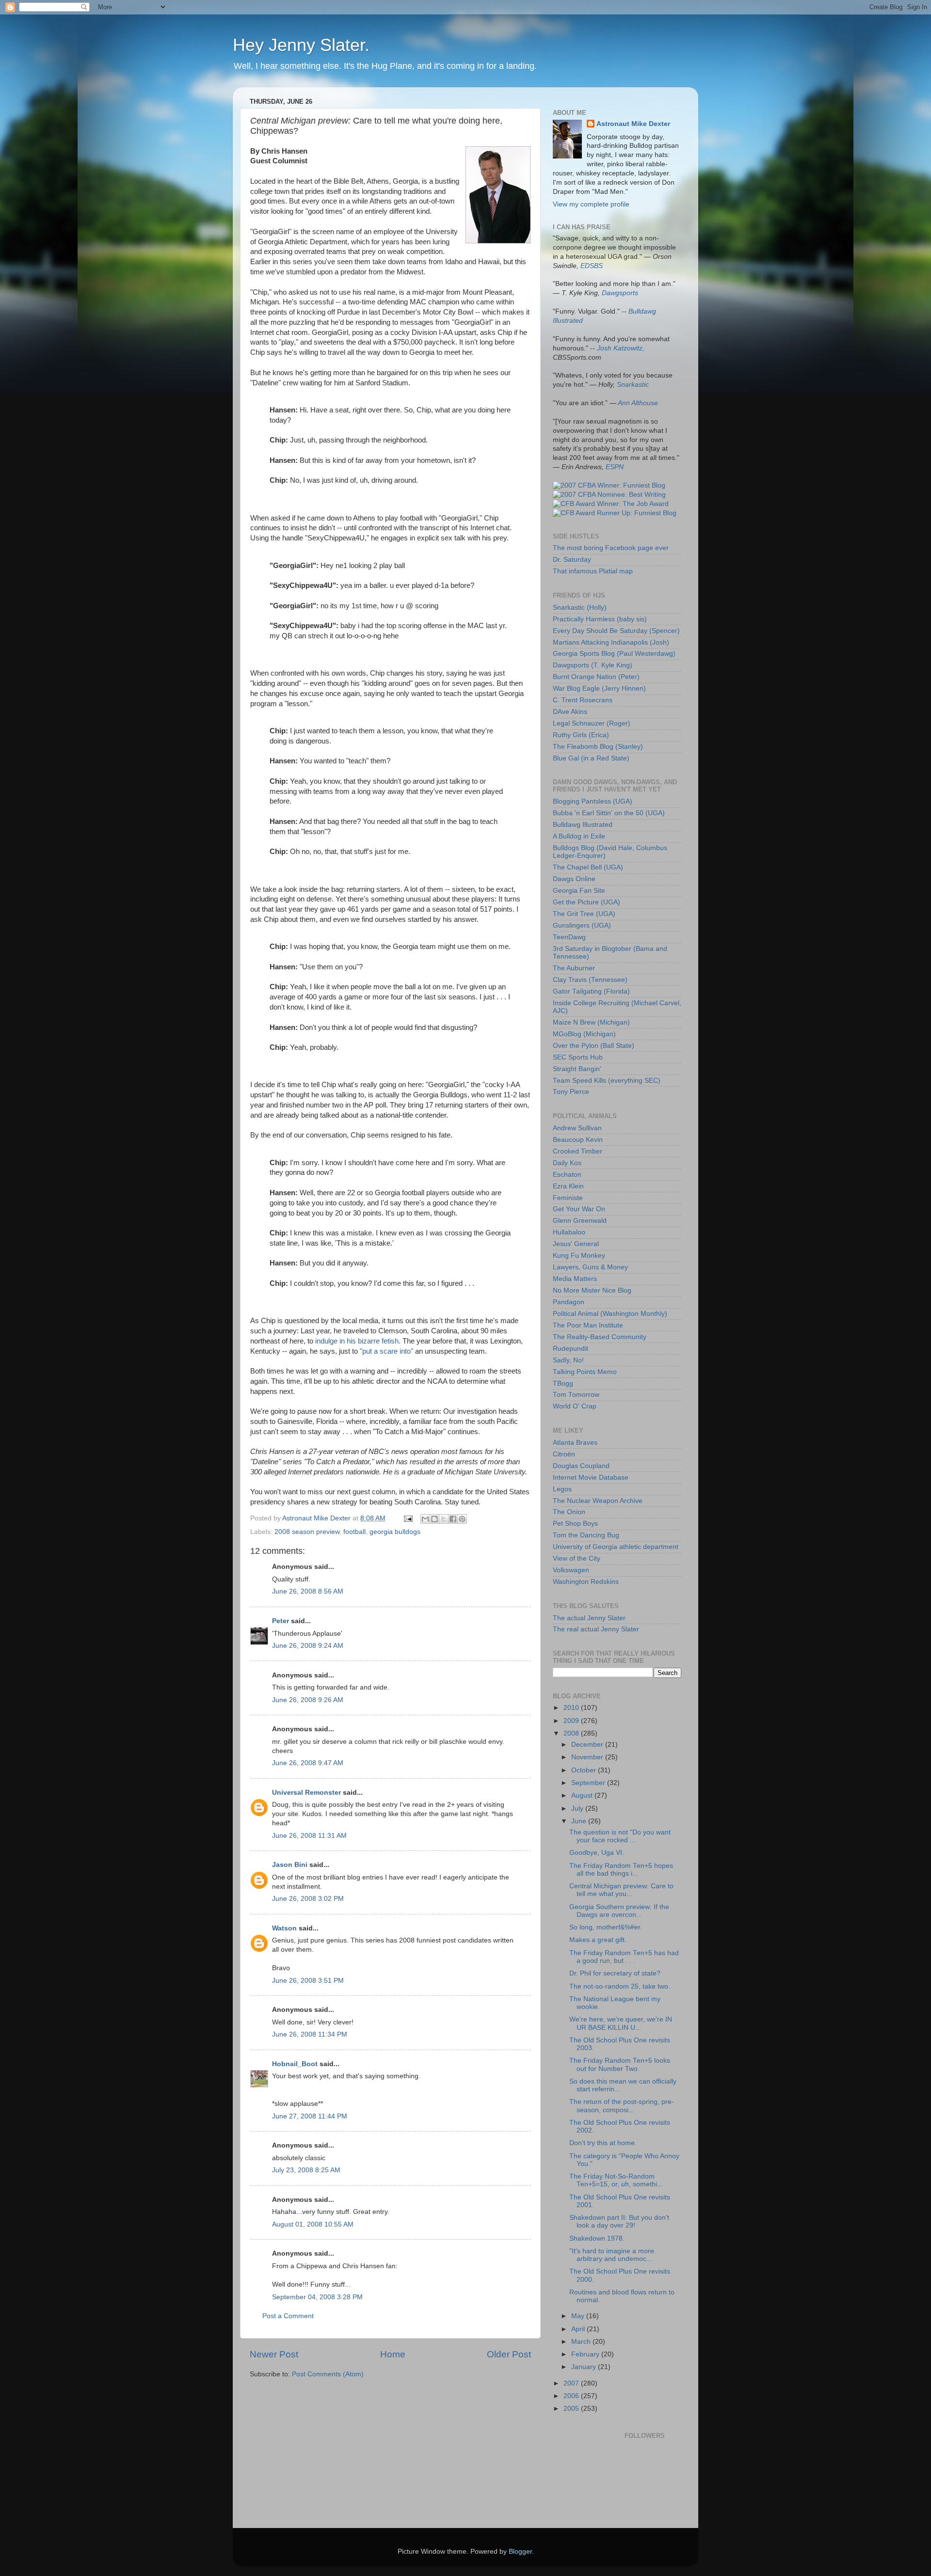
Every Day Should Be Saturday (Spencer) (616, 631)
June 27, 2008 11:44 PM (310, 2116)
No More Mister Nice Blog (592, 1290)
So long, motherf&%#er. (606, 1927)
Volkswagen (571, 1570)
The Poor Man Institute (588, 1325)
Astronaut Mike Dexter (633, 124)
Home (393, 2354)
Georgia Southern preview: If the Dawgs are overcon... (619, 1911)
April (579, 2329)
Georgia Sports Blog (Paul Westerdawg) (614, 654)
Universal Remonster (306, 1793)
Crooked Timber (578, 1151)
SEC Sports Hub (578, 1057)
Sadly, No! (568, 1360)
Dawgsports (620, 293)
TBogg (563, 1383)
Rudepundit (570, 1349)
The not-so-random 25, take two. (620, 1986)
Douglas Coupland (581, 1466)
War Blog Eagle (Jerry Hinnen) (599, 688)
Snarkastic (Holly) (580, 608)
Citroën (564, 1454)
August (583, 1795)
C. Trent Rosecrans (583, 700)
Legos (562, 1489)
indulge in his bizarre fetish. (358, 1341)
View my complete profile (591, 204)
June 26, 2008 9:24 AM (308, 1646)
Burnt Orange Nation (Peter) (596, 677)
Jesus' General (576, 1244)
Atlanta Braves (575, 1443)
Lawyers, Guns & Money (590, 1267)
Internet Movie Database (591, 1478)
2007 (572, 2383)
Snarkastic (633, 385)
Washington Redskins (586, 1582)
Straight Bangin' (577, 1069)
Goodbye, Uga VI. (597, 1853)
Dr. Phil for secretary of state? (615, 1973)
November (588, 1757)
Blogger (520, 2552)
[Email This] (425, 1519)
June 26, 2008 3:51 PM (308, 1981)
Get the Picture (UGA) (586, 902)
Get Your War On (579, 1209)
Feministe (568, 1198)
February (586, 2354)
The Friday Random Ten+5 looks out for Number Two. (620, 2064)
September (589, 1783)
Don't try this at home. (603, 2143)
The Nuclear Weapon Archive (598, 1501)
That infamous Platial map (593, 571)
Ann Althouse (638, 403)
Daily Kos (567, 1163)
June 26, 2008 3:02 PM (308, 1899)
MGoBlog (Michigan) (584, 1034)
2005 (572, 2409)
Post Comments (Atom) (328, 2374)
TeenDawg (569, 937)
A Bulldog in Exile (579, 836)
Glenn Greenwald (580, 1221)
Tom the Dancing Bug (586, 1535)
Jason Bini (290, 1865)
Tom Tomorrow (576, 1395)
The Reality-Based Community (600, 1337)
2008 (572, 1733)
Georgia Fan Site (579, 891)
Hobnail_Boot (295, 2064)
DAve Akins (570, 712)
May (579, 2316)
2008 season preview (307, 1532)
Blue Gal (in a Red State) (591, 758)
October (585, 1770)
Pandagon (569, 1302)
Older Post (509, 2354)
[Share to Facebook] (453, 1519)
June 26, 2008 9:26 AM (308, 1700)
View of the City (577, 1558)
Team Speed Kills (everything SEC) (607, 1081)
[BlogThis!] (434, 1519)
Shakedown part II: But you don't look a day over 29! (619, 2221)
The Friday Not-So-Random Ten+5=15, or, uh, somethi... (616, 2180)
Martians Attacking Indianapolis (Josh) (611, 642)
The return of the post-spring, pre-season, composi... (622, 2106)
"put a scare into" (386, 1351)
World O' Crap (575, 1406)
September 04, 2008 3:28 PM (317, 2297)
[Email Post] (408, 1518)
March (582, 2342)
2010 (572, 1708)
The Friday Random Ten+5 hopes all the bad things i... (621, 1870)
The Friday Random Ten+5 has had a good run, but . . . (624, 1957)
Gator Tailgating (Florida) (591, 991)
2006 (572, 2396)
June (580, 1821)
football (354, 1532)
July (578, 1809)
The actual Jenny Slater (589, 1618)
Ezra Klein (568, 1186)
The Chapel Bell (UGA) (588, 867)
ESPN (615, 467)
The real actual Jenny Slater (596, 1629)
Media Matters (575, 1279)
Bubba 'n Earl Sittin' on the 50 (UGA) (609, 813)
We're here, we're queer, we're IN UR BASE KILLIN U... (621, 2023)
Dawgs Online (574, 879)
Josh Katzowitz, (621, 348)
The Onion (569, 1512)
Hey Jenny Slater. (301, 45)
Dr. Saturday (572, 560)
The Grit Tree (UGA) (584, 914)
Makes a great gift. (598, 1940)
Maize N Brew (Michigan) (591, 1022)
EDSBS (592, 266)
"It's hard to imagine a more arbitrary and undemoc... (612, 2255)
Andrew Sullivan (577, 1128)
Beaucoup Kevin (578, 1140)
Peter (281, 1621)
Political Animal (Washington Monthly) (610, 1314)
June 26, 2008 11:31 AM (309, 1836)
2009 (572, 1721)
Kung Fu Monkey (579, 1256)
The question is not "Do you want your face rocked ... (620, 1836)
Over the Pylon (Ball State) (594, 1046)
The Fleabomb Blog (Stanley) (598, 747)
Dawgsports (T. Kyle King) (593, 665)
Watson (284, 1928)
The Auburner (574, 968)
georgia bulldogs (395, 1532)
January (585, 2367)
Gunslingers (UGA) (582, 925)
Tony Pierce (571, 1092)
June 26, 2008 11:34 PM (310, 2034)
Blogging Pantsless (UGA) (593, 801)
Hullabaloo (569, 1232)
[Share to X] (444, 1519)
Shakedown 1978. (597, 2238)
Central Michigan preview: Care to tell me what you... (621, 1890)
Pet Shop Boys (575, 1524)
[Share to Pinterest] (462, 1519)
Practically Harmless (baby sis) (600, 619)
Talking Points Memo (585, 1372)
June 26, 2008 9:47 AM (308, 1763)
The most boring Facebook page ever (611, 548)
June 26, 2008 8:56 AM (308, 1591)
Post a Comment (288, 2316)
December (588, 1745)
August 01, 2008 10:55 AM (313, 2224)
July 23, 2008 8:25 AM (306, 2170)
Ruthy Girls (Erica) (581, 735)
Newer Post (274, 2354)
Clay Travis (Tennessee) (590, 980)
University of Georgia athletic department (616, 1547)
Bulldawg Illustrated (583, 825)
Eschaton (567, 1175)
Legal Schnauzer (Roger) (592, 723)
